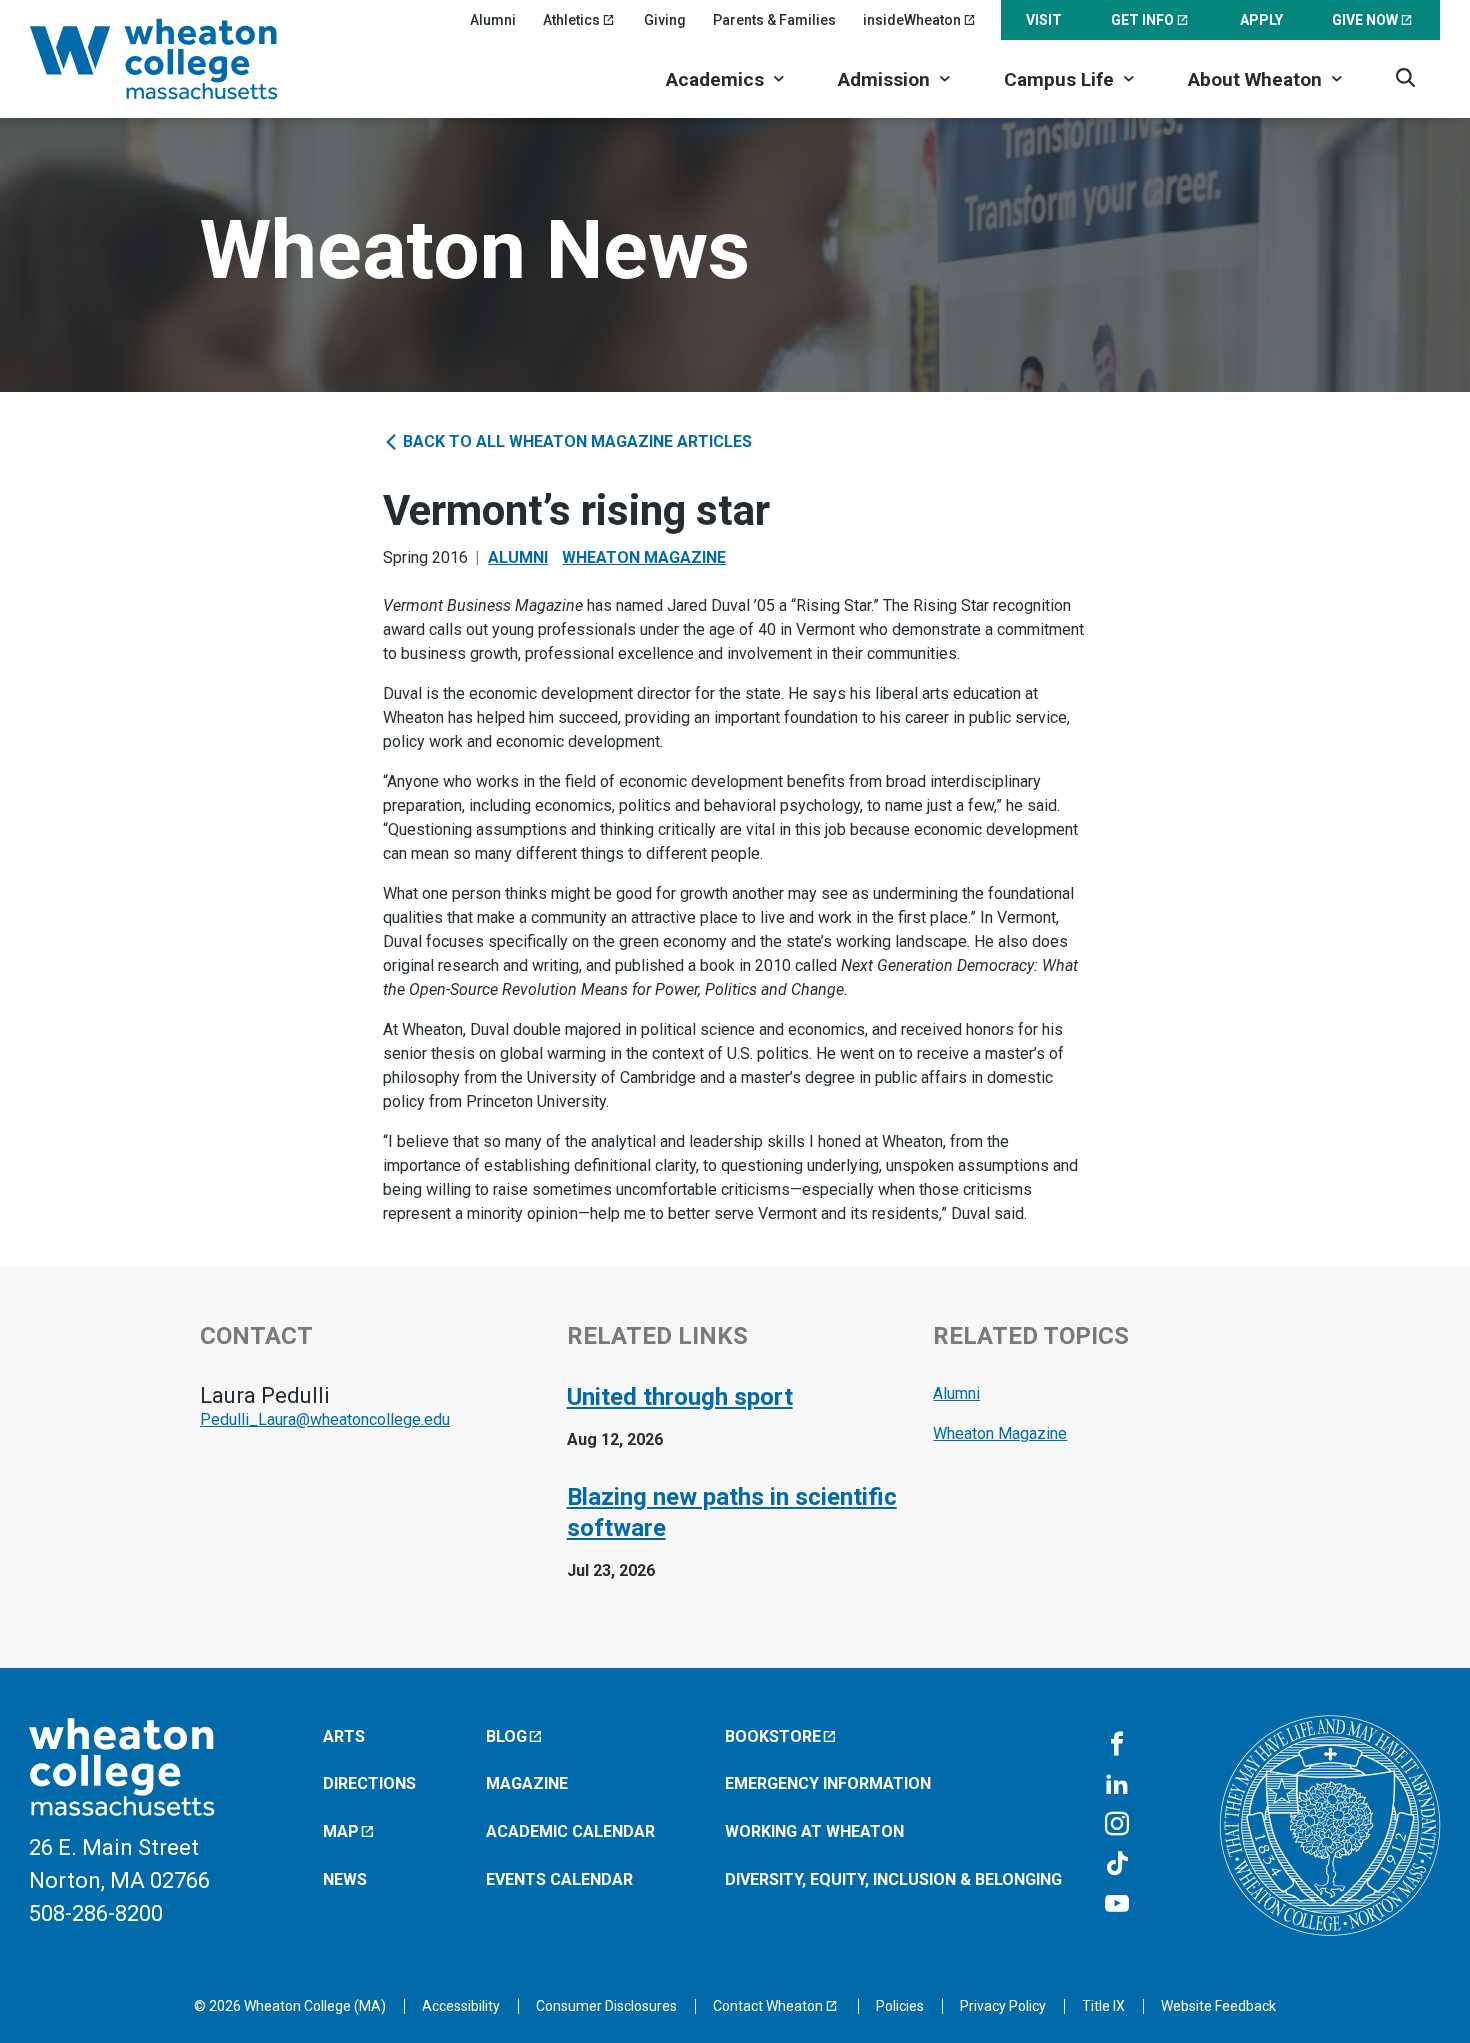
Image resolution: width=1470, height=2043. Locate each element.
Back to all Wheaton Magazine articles (575, 441)
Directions (369, 1783)
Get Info (1142, 20)
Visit (1044, 20)
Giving (665, 20)
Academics (715, 79)
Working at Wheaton (814, 1831)
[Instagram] (1117, 1825)
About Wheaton (1255, 79)
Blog (506, 1736)
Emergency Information (828, 1783)
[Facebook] (1117, 1745)
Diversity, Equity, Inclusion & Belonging (893, 1879)
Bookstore (773, 1736)
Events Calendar (559, 1879)
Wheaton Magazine (644, 557)
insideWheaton (912, 20)
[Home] (180, 59)
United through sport (680, 1397)
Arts (344, 1736)
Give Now (1365, 20)
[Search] (1405, 77)
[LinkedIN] (1117, 1785)
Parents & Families (774, 20)
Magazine (527, 1783)
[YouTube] (1117, 1905)
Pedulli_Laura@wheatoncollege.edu (325, 1419)
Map (341, 1831)
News (345, 1879)
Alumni (493, 20)
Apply (1261, 20)
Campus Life (1059, 79)
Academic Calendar (570, 1831)
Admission (884, 79)
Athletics (571, 20)
